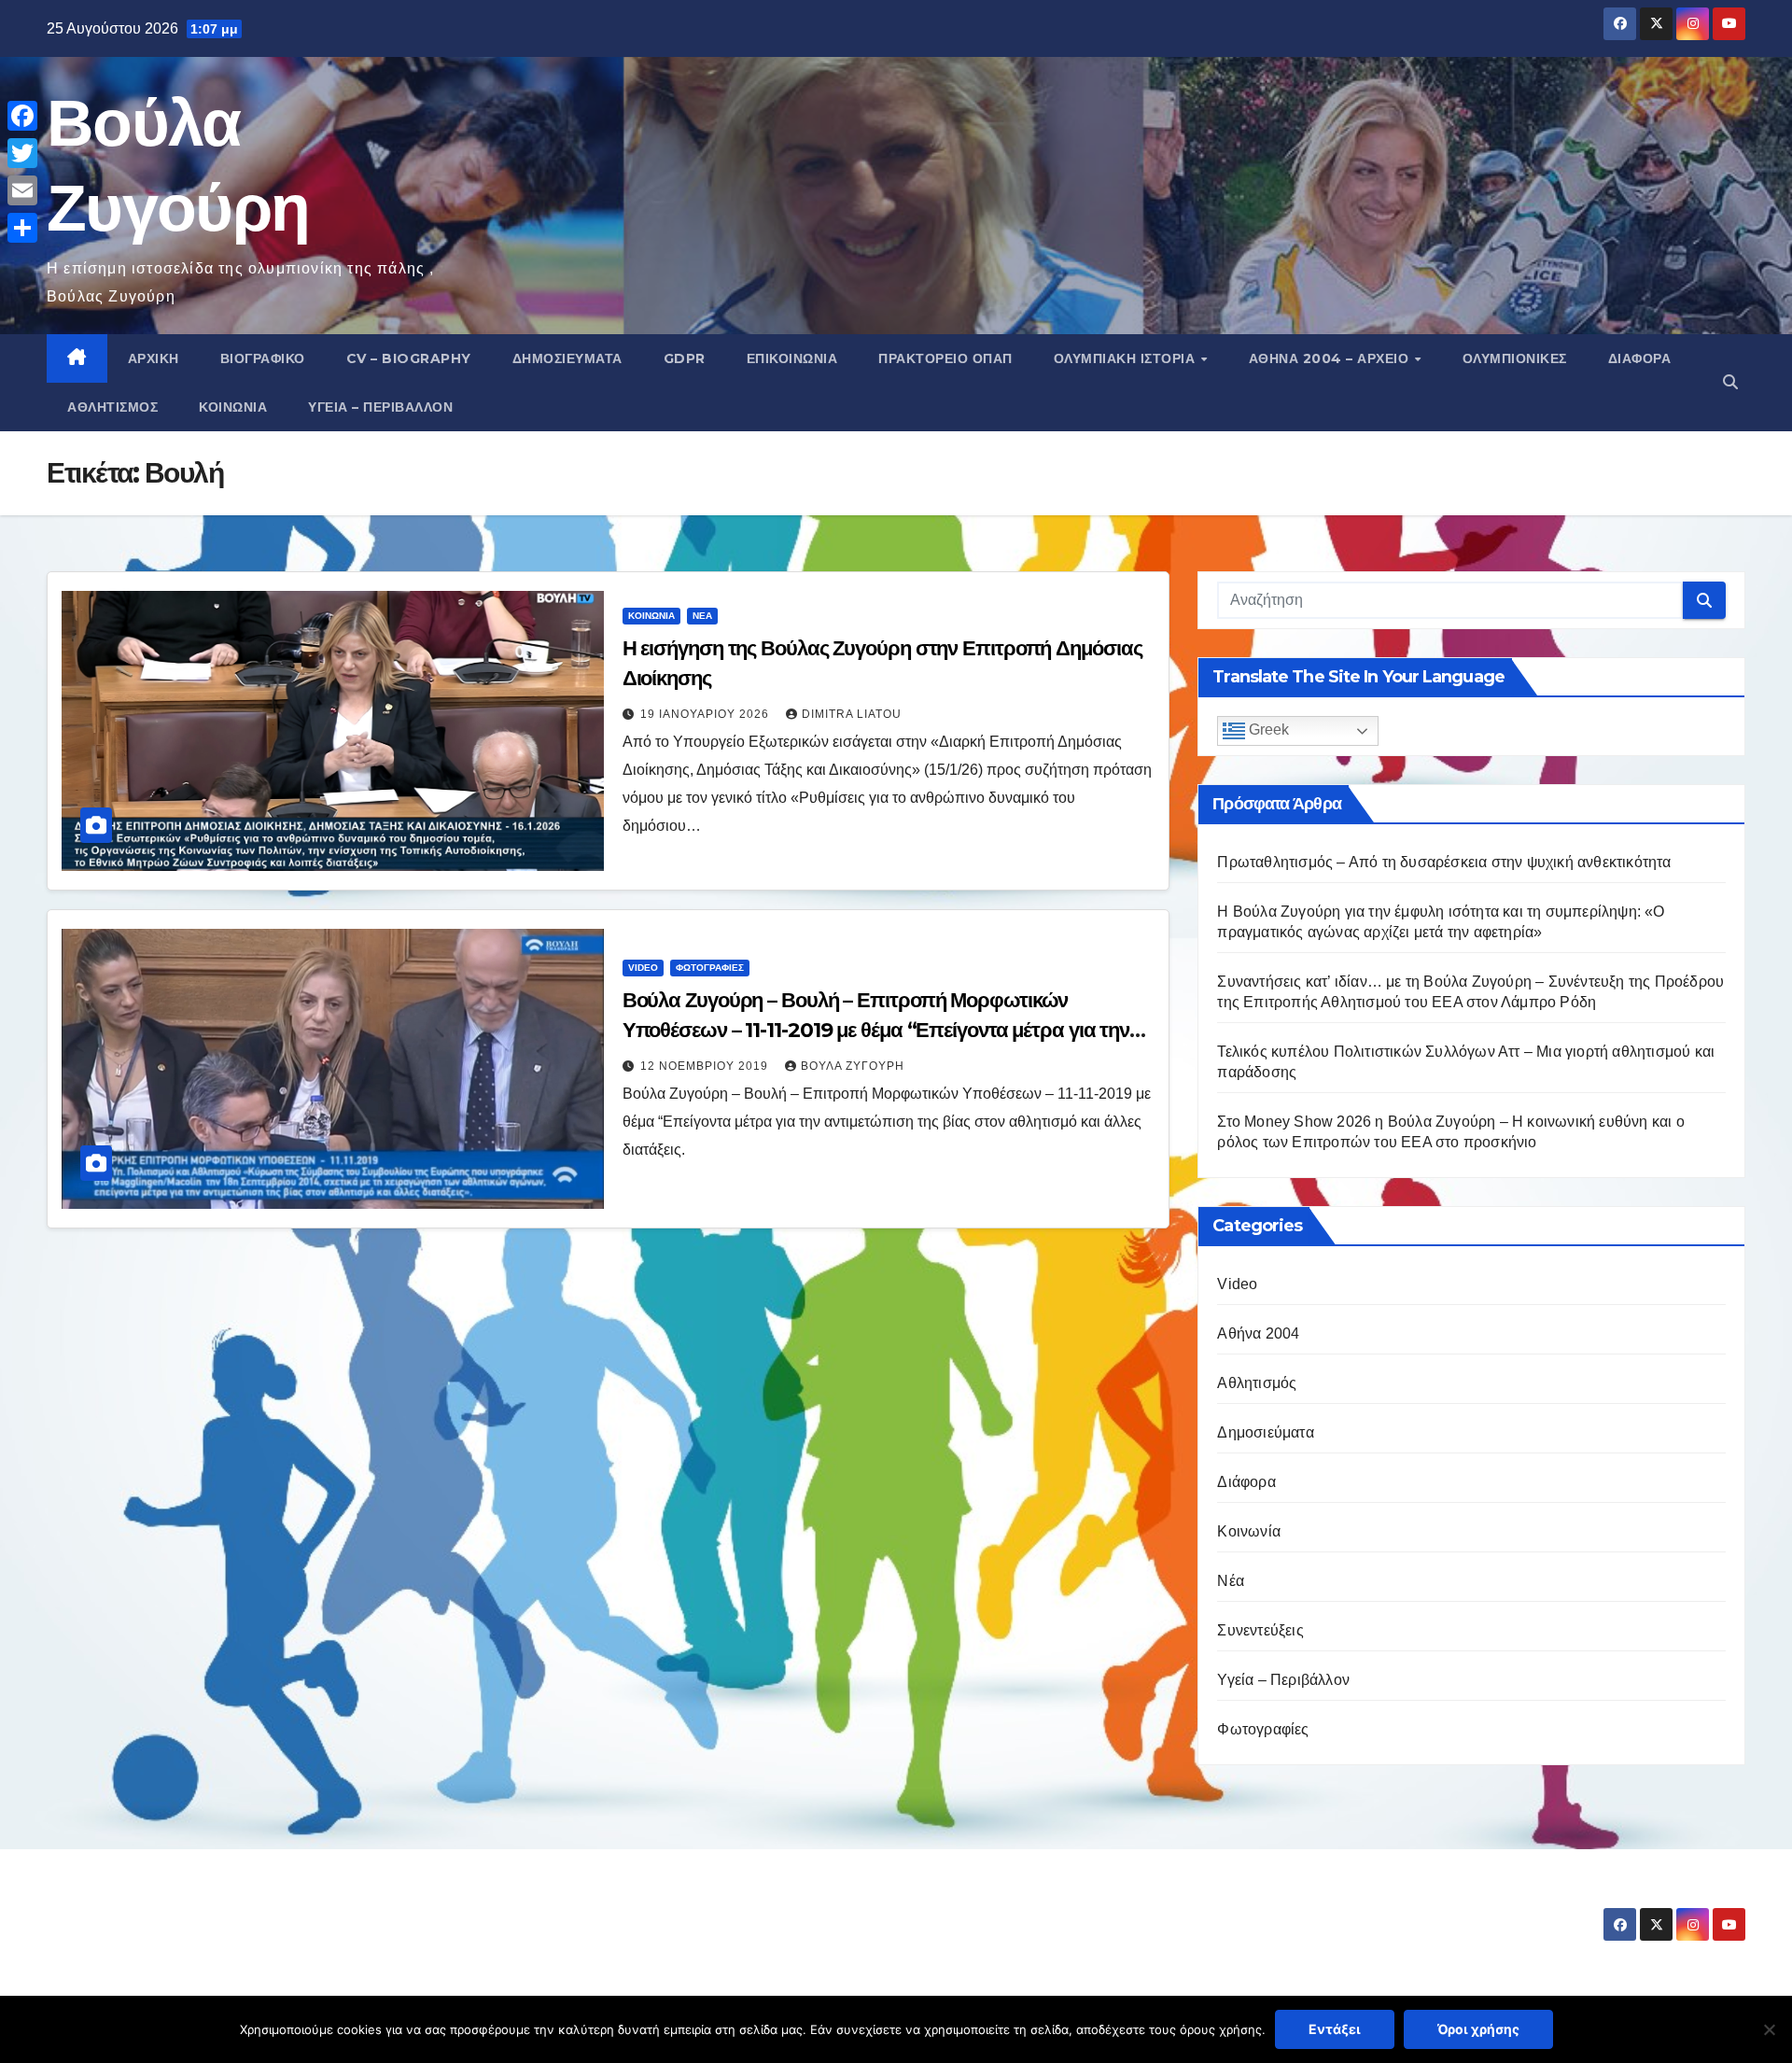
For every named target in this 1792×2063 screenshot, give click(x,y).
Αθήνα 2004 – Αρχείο (1331, 358)
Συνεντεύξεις (1260, 1630)
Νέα (702, 616)
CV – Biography (409, 358)
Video (643, 968)
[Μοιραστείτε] (22, 228)
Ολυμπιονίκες (1515, 358)
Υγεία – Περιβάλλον (380, 407)
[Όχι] (1769, 2029)
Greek (1267, 730)
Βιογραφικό (263, 358)
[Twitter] (22, 153)
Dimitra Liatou (852, 714)
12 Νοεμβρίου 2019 (706, 1066)
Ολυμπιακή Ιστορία (1127, 358)
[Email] (22, 190)
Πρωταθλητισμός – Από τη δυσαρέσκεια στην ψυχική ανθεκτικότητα (1444, 862)
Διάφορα (1640, 358)
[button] (1730, 382)
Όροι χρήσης (1478, 2029)
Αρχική (154, 358)
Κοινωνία (233, 407)
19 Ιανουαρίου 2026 (707, 714)
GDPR (685, 358)
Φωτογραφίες (710, 968)
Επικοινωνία (792, 358)
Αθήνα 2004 (1258, 1333)
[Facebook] (22, 116)
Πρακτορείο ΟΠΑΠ (945, 358)
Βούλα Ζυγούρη (853, 1066)
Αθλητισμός (112, 407)
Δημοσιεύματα (567, 358)
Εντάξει (1335, 2029)
